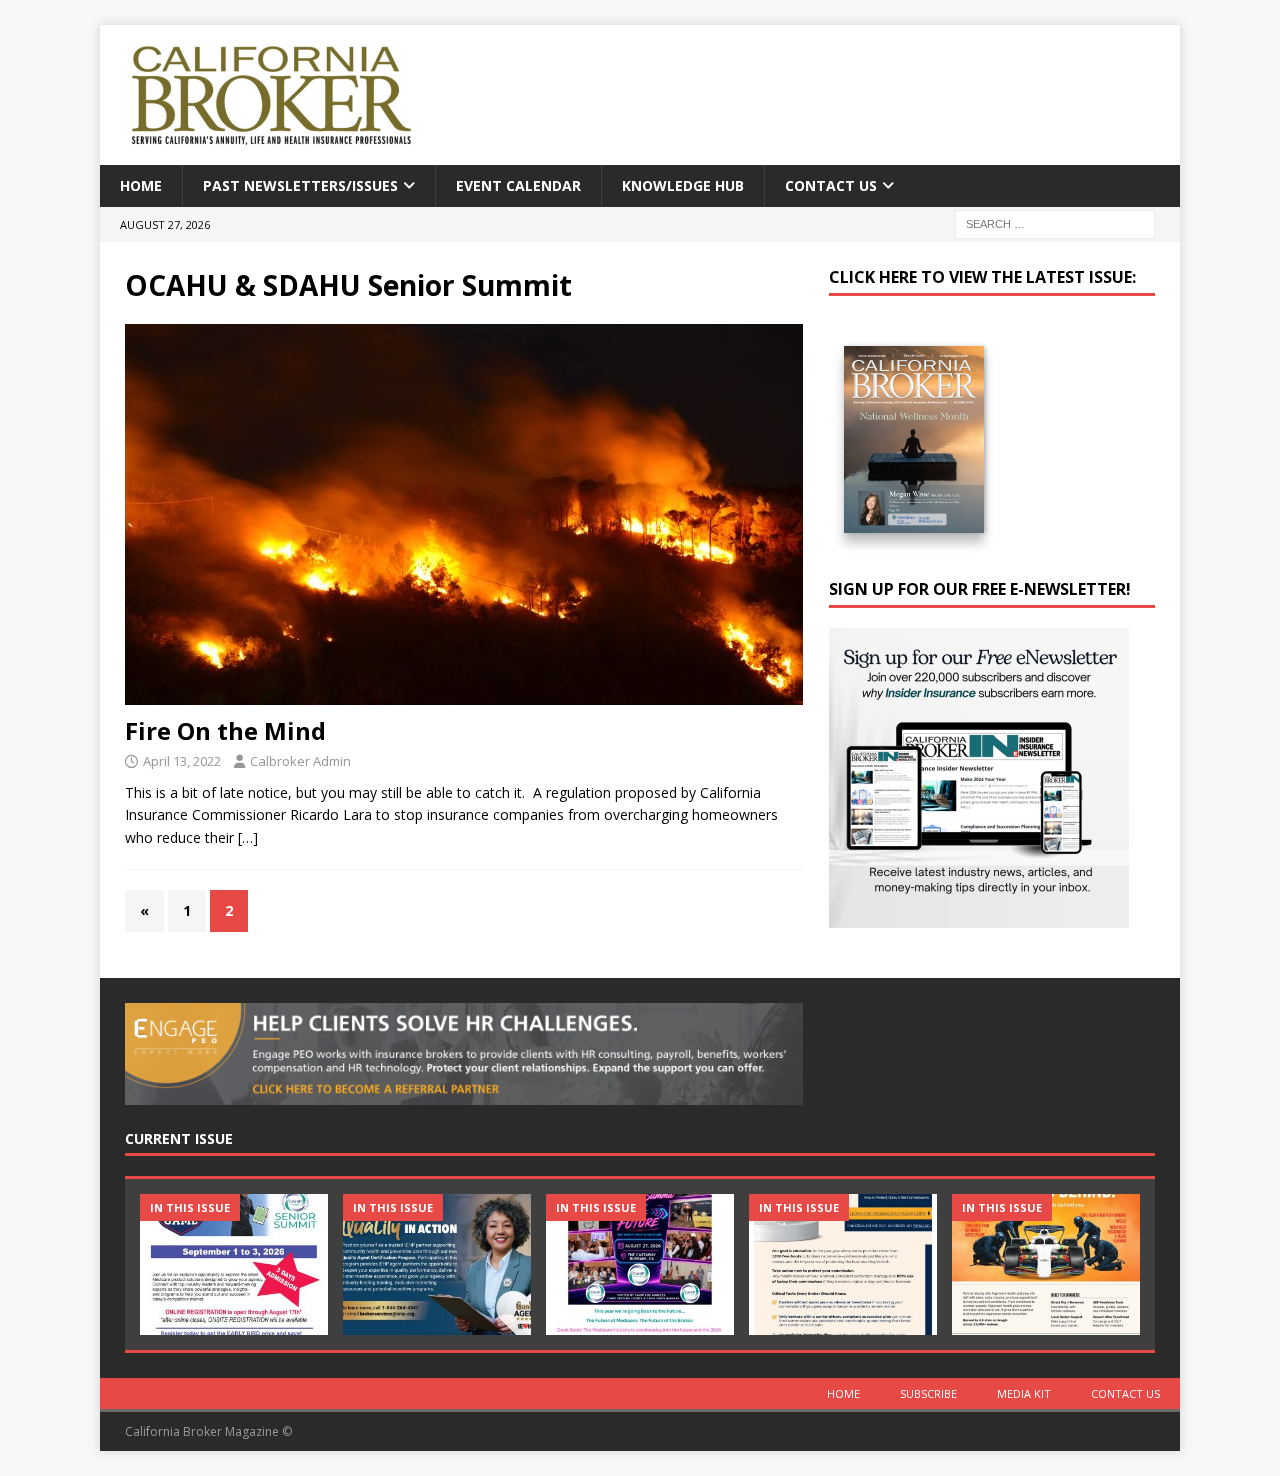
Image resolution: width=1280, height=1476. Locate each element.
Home (141, 185)
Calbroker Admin (300, 761)
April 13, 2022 (182, 761)
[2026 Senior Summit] (234, 1264)
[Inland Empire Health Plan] (437, 1264)
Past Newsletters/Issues (300, 185)
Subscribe (928, 1393)
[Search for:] (1055, 223)
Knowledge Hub (683, 185)
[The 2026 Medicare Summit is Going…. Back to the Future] (640, 1264)
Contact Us (831, 185)
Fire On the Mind (225, 730)
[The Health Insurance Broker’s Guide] (843, 1264)
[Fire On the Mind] (464, 514)
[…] (248, 837)
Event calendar (518, 185)
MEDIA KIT (1024, 1393)
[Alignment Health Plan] (1046, 1264)
